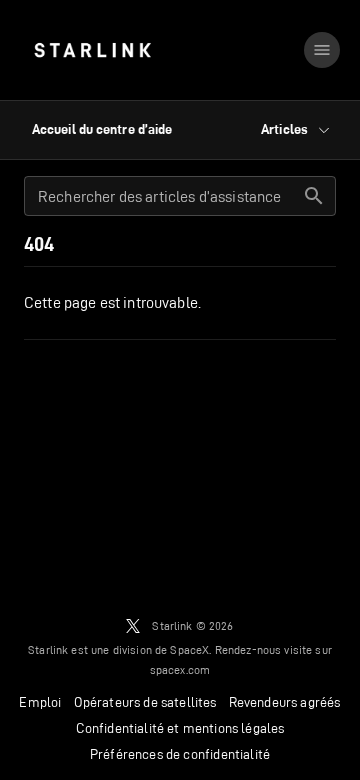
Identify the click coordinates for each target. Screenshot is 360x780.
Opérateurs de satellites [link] (145, 702)
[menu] (322, 50)
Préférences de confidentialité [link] (180, 754)
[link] (92, 50)
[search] (314, 196)
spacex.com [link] (180, 669)
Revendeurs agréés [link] (285, 702)
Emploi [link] (40, 702)
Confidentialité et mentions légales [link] (180, 728)
